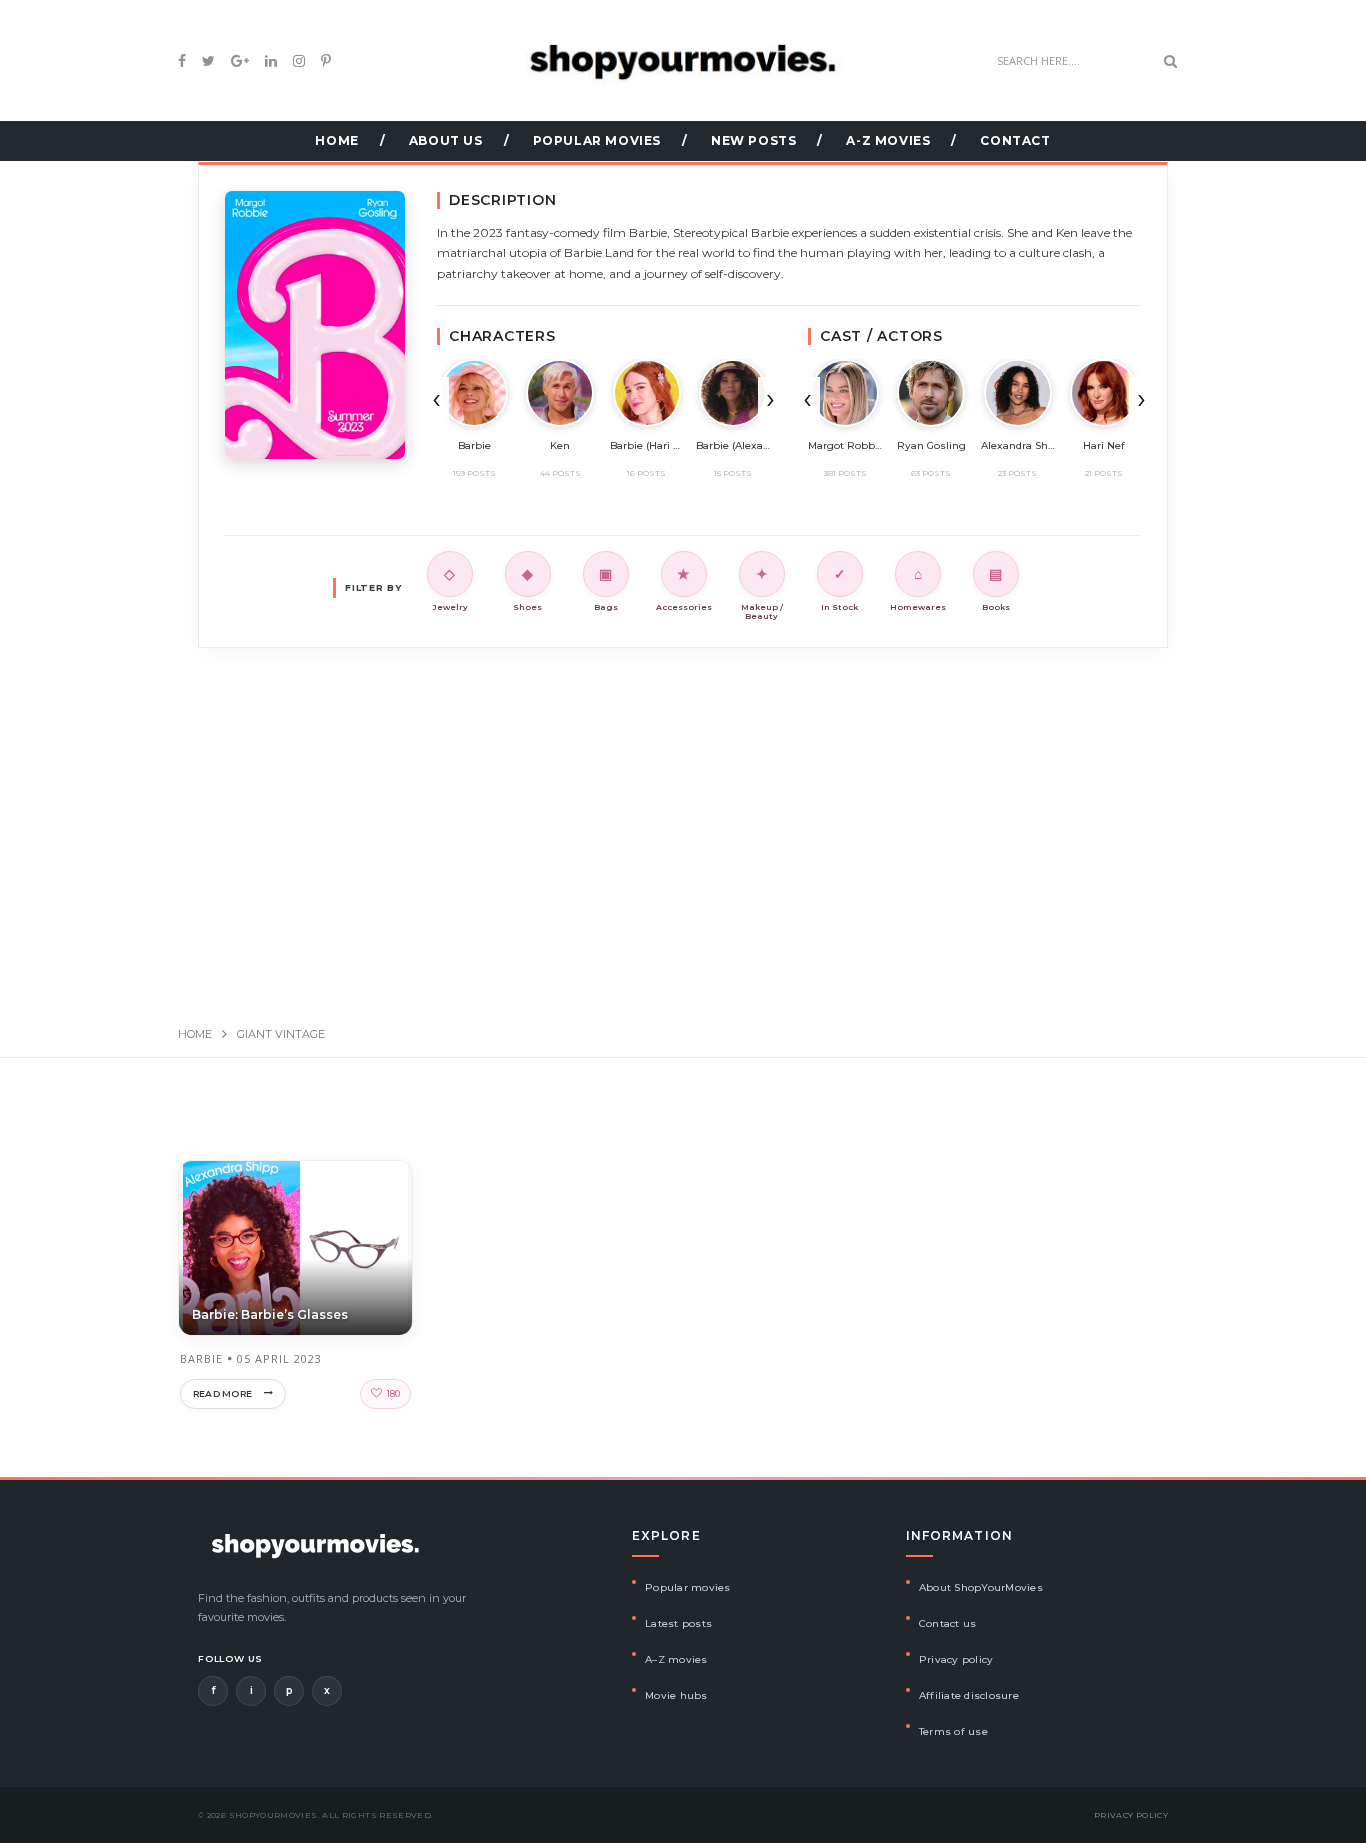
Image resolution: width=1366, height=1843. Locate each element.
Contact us (948, 1623)
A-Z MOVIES (888, 140)
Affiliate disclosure (969, 1695)
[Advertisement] (683, 816)
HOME (336, 140)
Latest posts (678, 1623)
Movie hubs (676, 1695)
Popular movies (688, 1587)
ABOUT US (446, 140)
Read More (222, 1393)
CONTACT (1015, 140)
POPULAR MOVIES (597, 140)
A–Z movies (676, 1659)
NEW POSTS (753, 140)
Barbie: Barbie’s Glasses (270, 1314)
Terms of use (953, 1731)
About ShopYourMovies (981, 1587)
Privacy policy (956, 1659)
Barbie (201, 1358)
